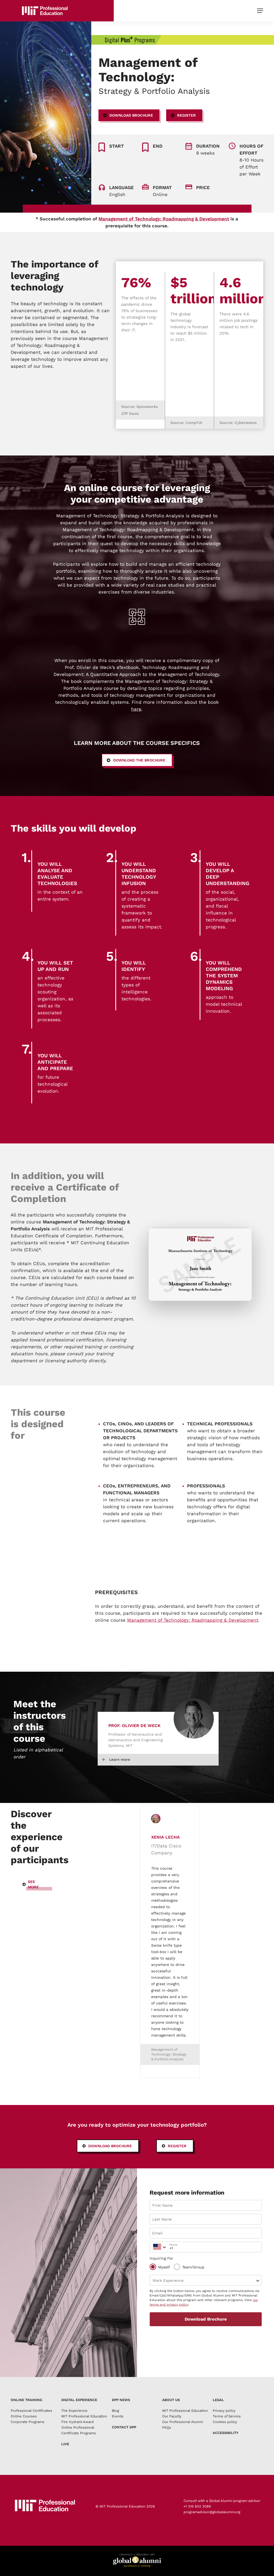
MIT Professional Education (185, 2411)
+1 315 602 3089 (197, 2506)
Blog (115, 2411)
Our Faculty (172, 2416)
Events (118, 2416)
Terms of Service (227, 2416)
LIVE (65, 2444)
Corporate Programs (28, 2422)
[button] (260, 11)
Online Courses (24, 2416)
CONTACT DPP (124, 2427)
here (136, 709)
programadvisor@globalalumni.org (212, 2512)
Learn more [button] (120, 1759)
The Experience (74, 2411)
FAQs (167, 2427)
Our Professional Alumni (182, 2422)
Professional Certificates (31, 2411)
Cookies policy (225, 2422)
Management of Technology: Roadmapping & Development (164, 219)
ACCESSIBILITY (226, 2433)
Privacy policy (224, 2411)
